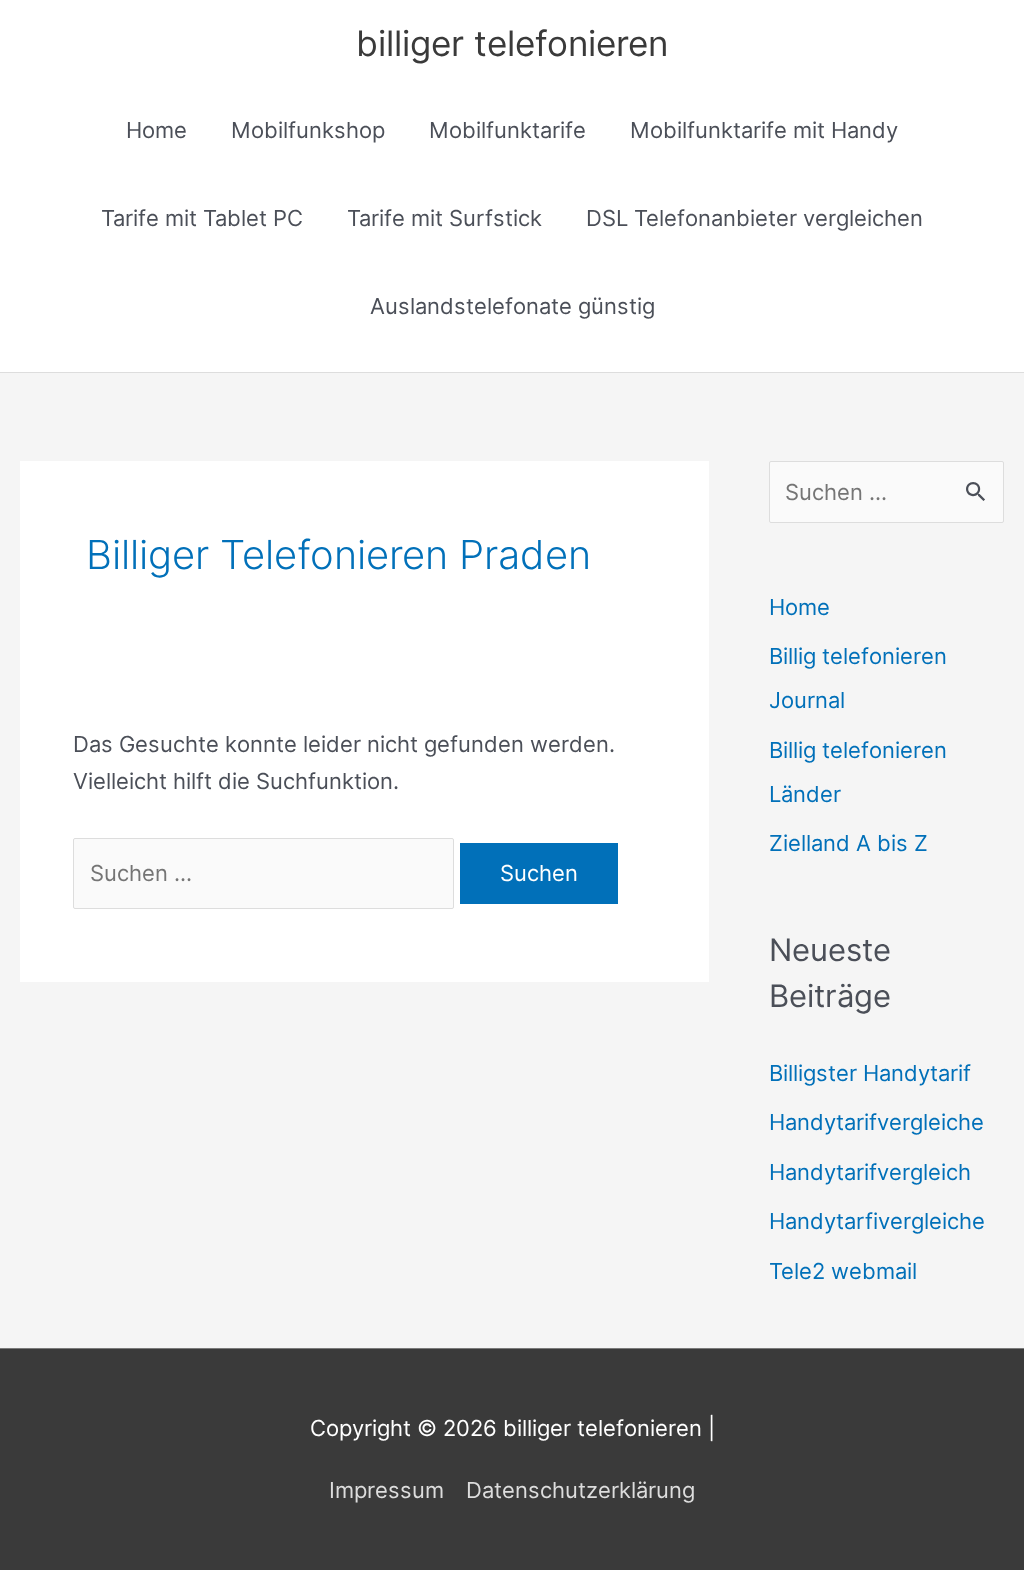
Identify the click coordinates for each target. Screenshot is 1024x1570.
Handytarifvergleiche (876, 1122)
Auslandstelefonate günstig (512, 306)
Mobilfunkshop (308, 130)
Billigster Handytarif (870, 1073)
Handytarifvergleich (870, 1172)
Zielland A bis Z (848, 843)
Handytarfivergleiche (877, 1221)
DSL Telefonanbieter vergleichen (754, 218)
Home (156, 130)
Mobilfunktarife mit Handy (764, 130)
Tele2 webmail (843, 1271)
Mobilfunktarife (507, 130)
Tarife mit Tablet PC (202, 218)
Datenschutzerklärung (580, 1490)
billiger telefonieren (512, 43)
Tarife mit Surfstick (444, 218)
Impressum (386, 1490)
